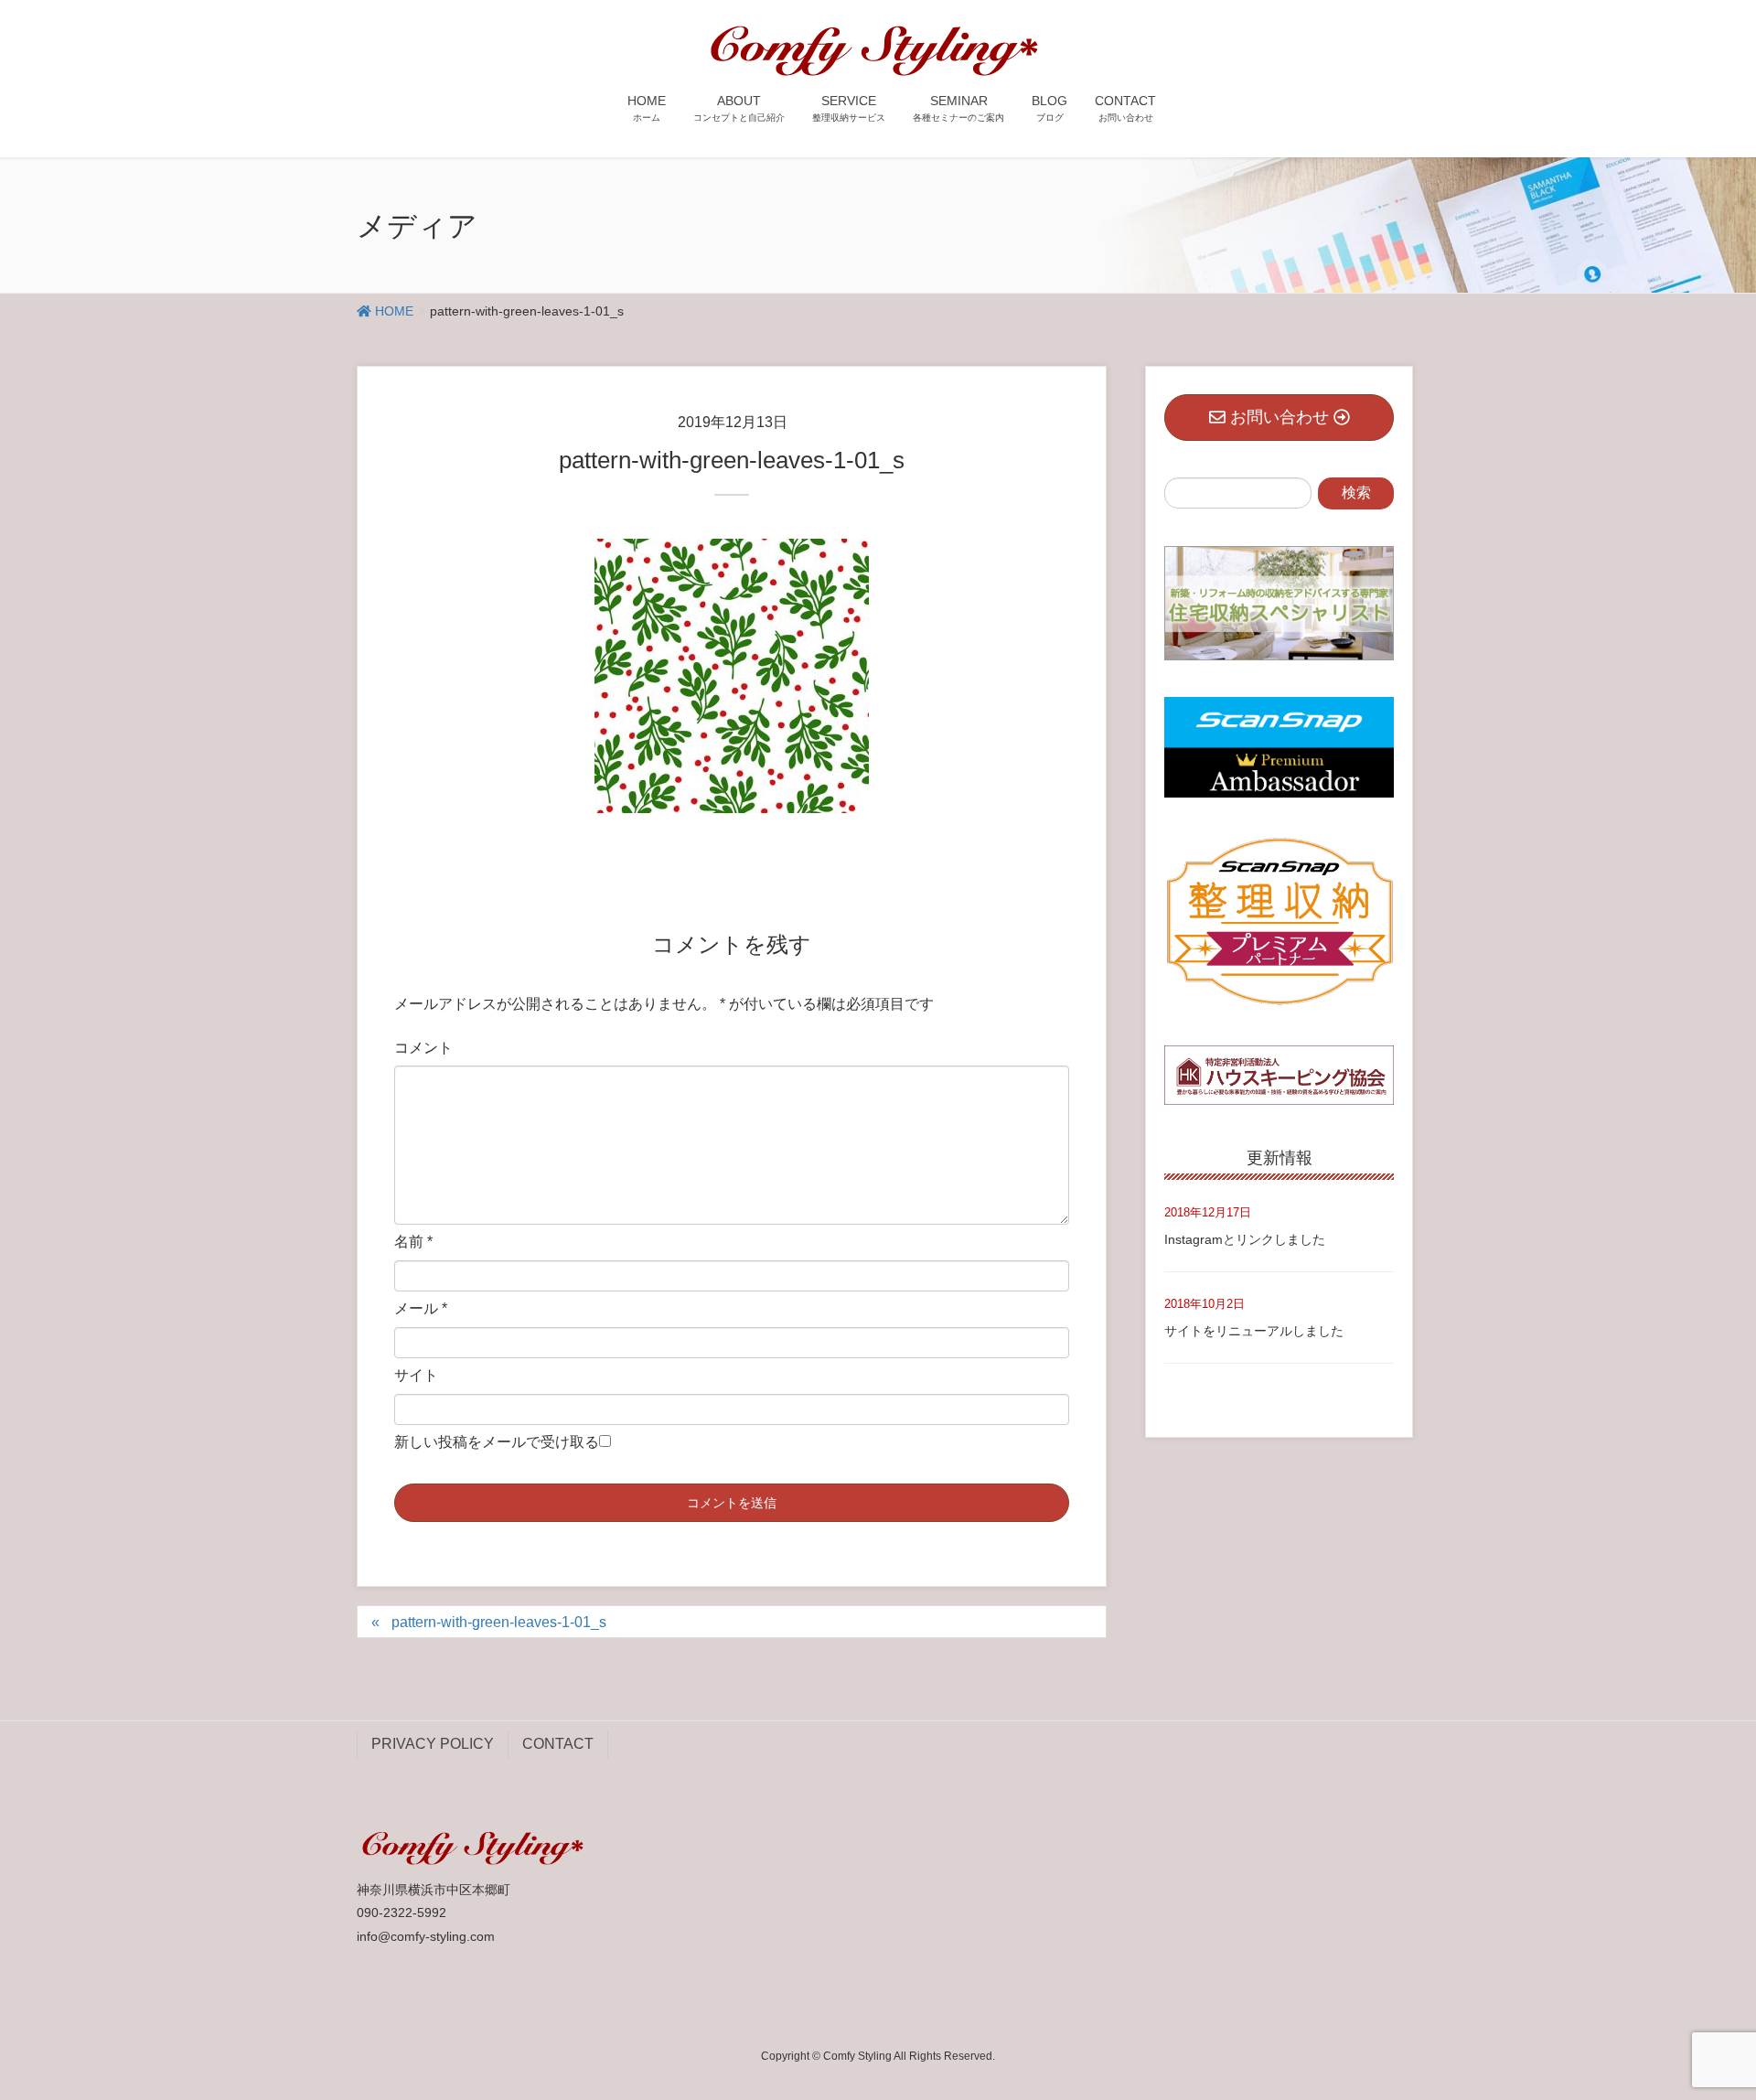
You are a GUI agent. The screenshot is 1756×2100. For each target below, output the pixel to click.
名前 (413, 1242)
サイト (416, 1375)
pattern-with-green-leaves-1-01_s (499, 1622)
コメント (423, 1048)
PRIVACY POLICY (433, 1744)
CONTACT (558, 1744)
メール (421, 1308)
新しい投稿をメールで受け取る (497, 1442)
